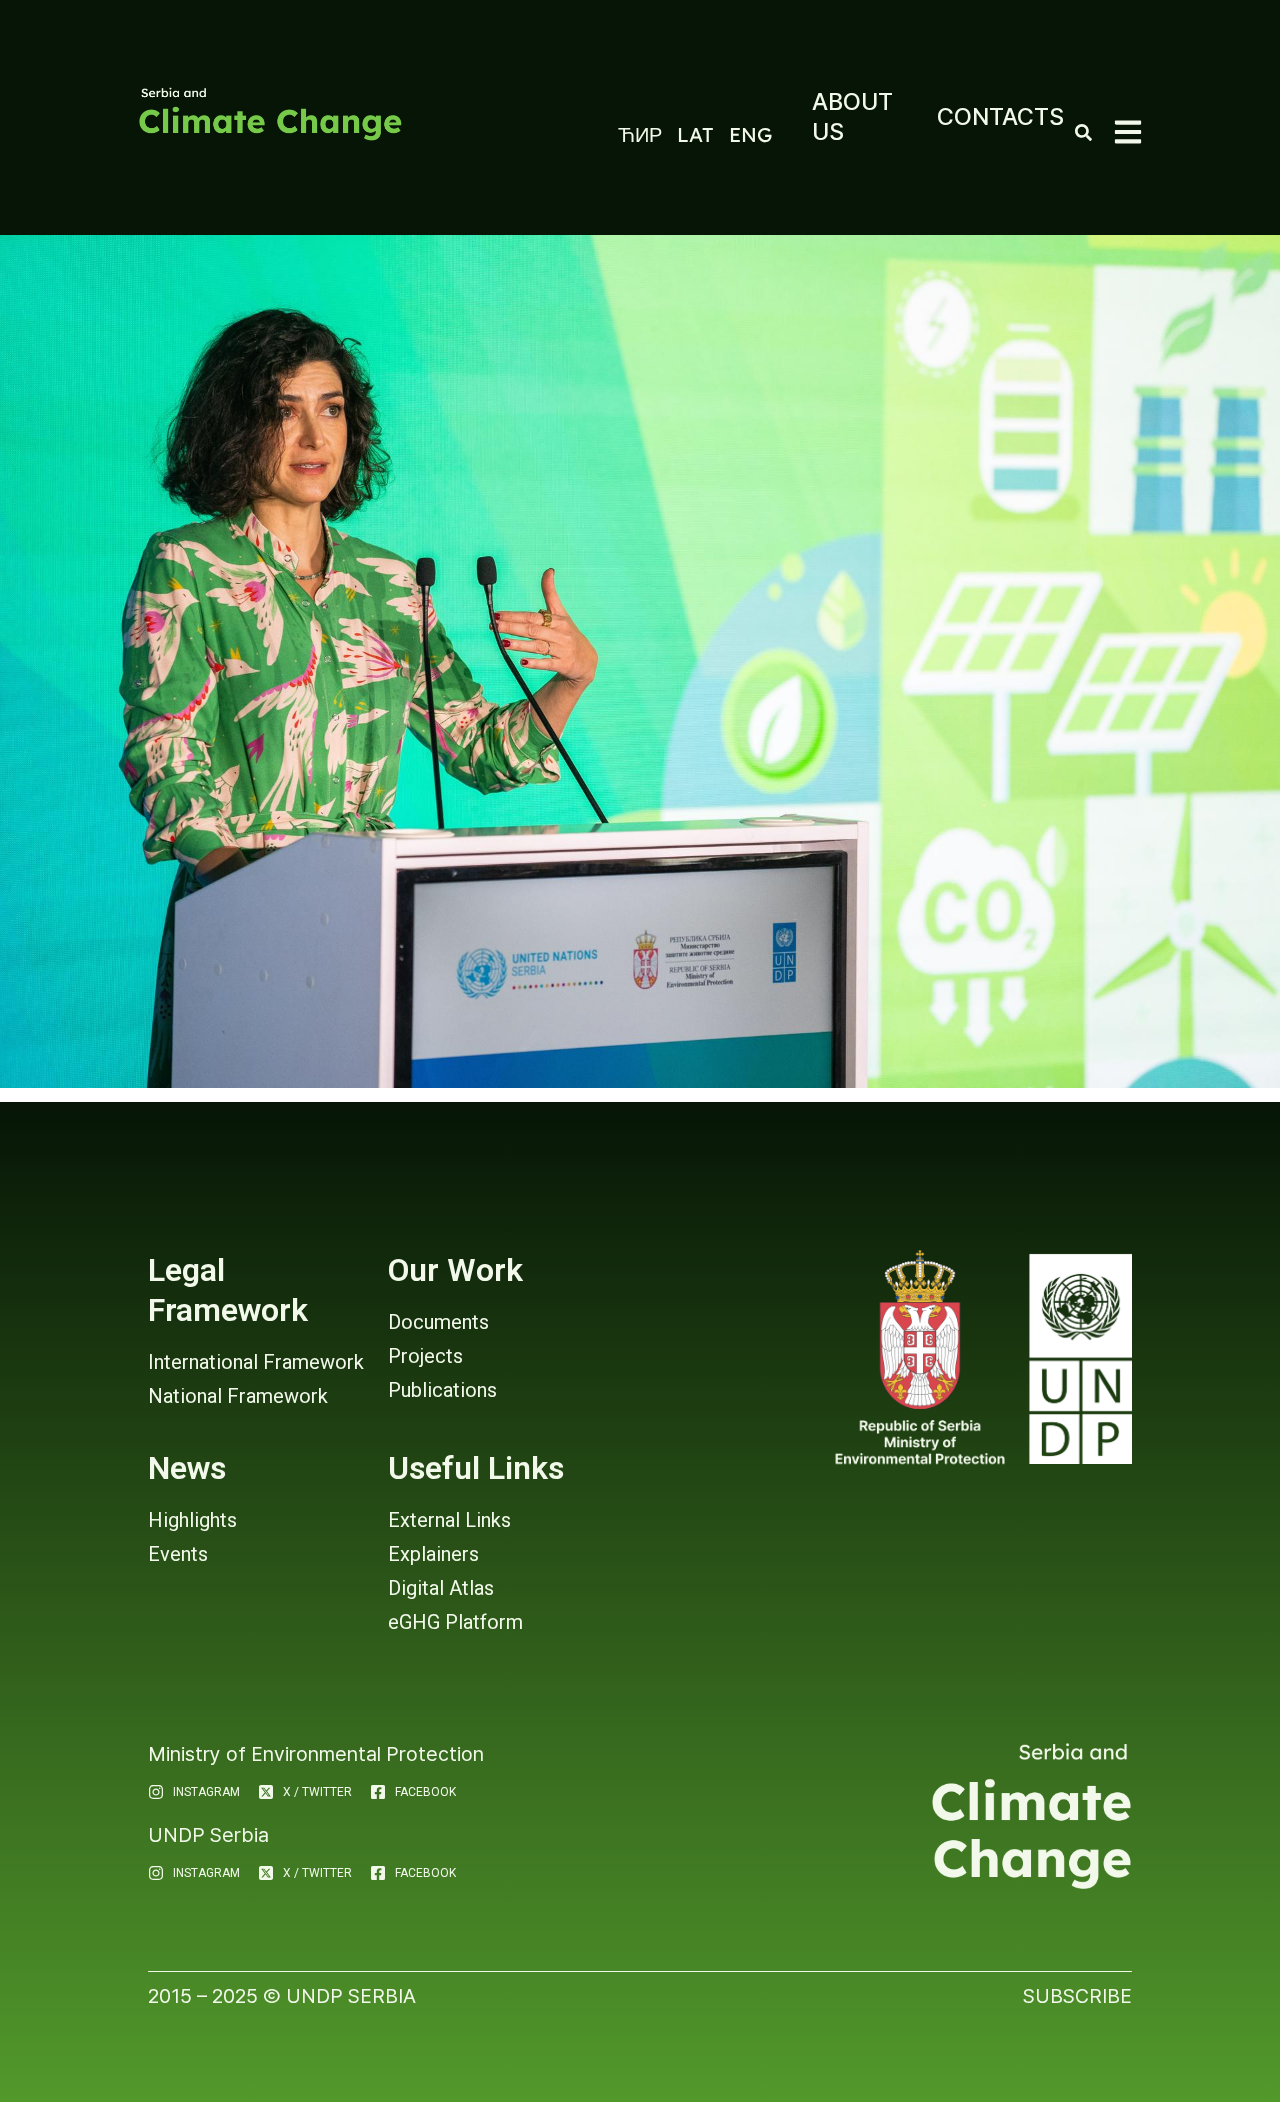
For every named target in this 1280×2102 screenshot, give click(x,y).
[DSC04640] (640, 661)
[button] (1128, 132)
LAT (695, 134)
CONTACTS (1000, 116)
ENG (750, 134)
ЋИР (640, 134)
